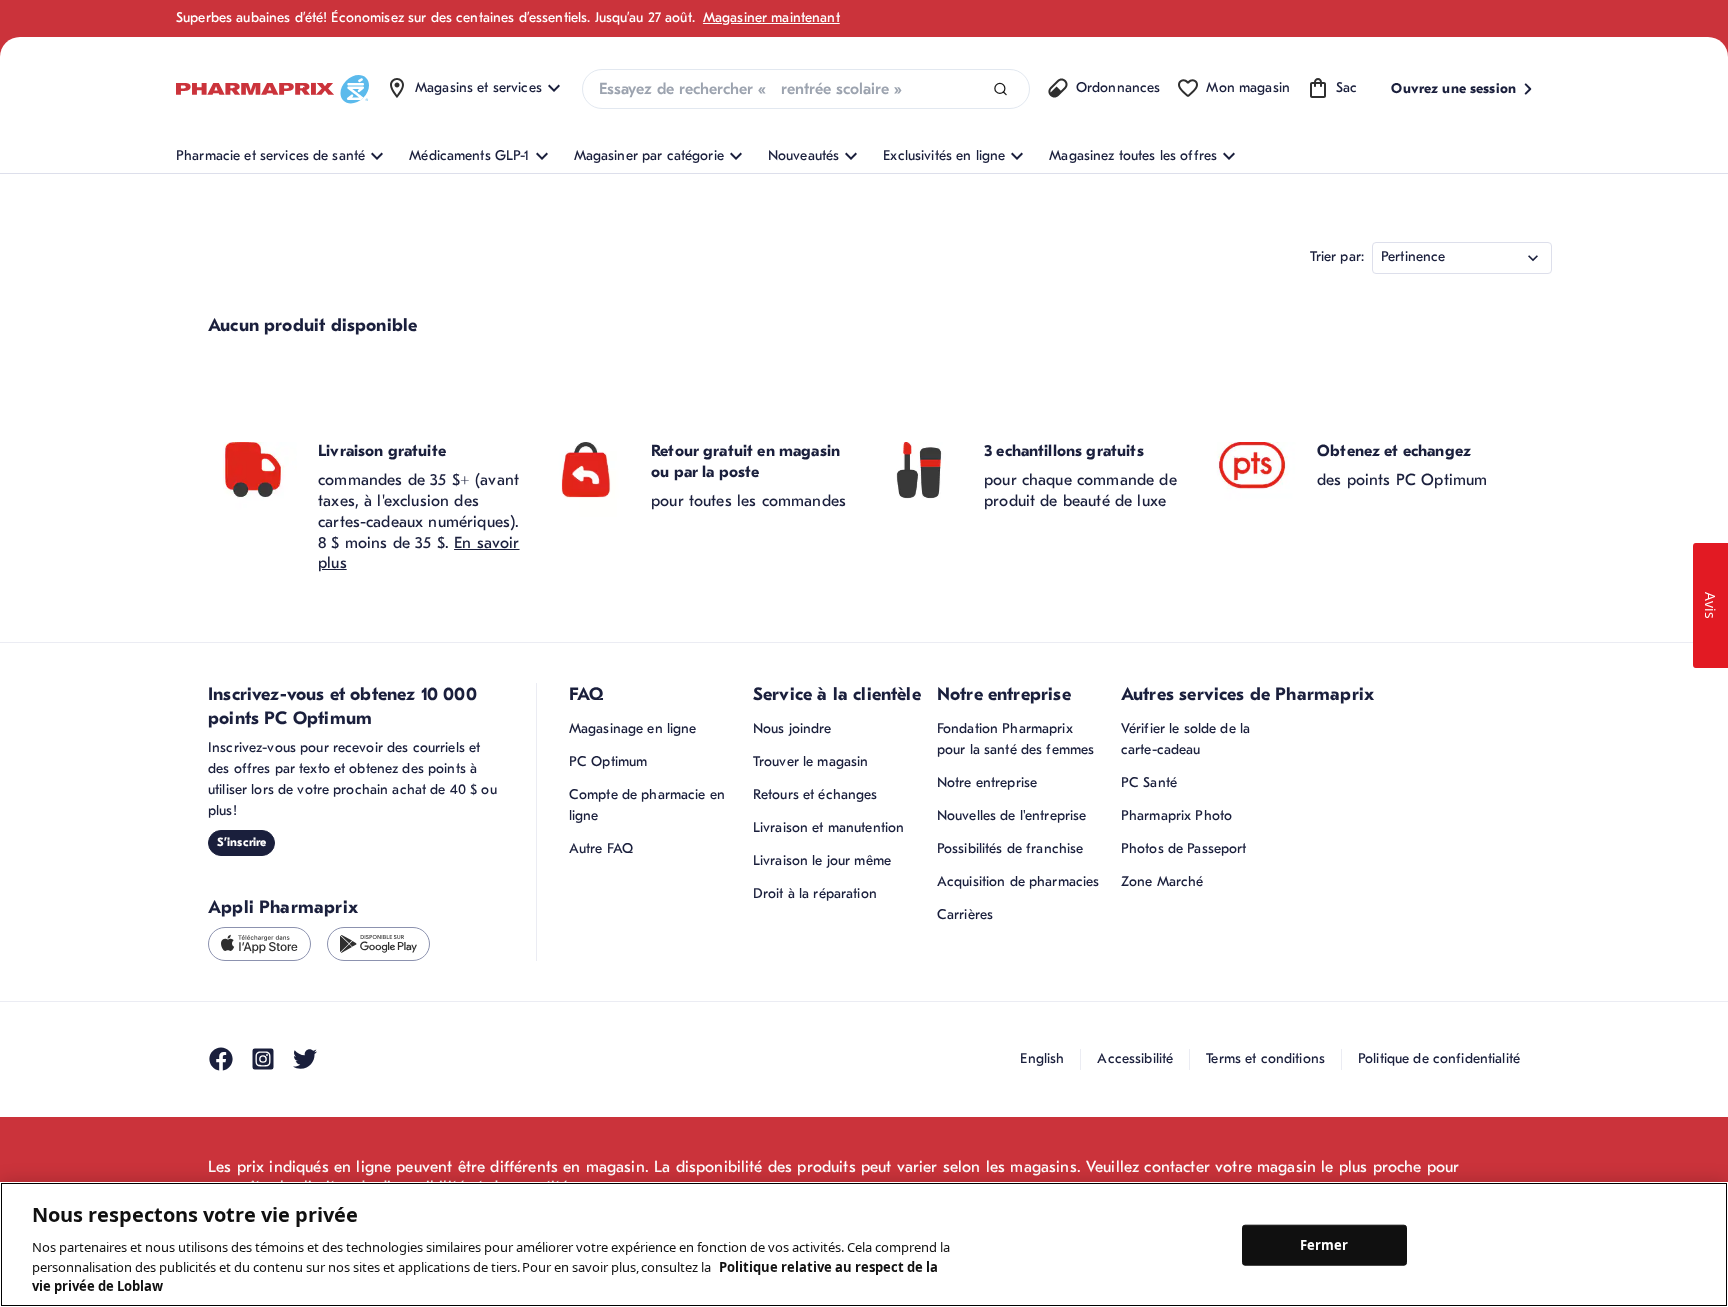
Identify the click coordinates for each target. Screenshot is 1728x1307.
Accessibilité (1135, 1058)
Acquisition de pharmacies (1018, 881)
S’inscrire (241, 842)
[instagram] (263, 1059)
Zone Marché (1162, 881)
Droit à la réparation (815, 893)
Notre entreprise (987, 782)
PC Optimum (608, 761)
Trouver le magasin (811, 761)
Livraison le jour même (822, 860)
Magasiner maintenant (771, 17)
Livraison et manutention (828, 827)
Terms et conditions (1265, 1058)
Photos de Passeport (1184, 848)
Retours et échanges (815, 794)
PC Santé (1149, 782)
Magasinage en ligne (633, 728)
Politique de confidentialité (1439, 1058)
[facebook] (221, 1059)
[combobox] (806, 89)
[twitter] (305, 1059)
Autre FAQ (601, 848)
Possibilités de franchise (1010, 848)
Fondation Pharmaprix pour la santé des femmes (1015, 739)
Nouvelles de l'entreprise (1012, 815)
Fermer (1324, 1244)
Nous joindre (792, 728)
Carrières (965, 914)
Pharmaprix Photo (1176, 815)
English (1042, 1058)
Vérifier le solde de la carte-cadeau (1185, 739)
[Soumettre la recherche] (1000, 89)
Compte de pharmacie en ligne (647, 805)
